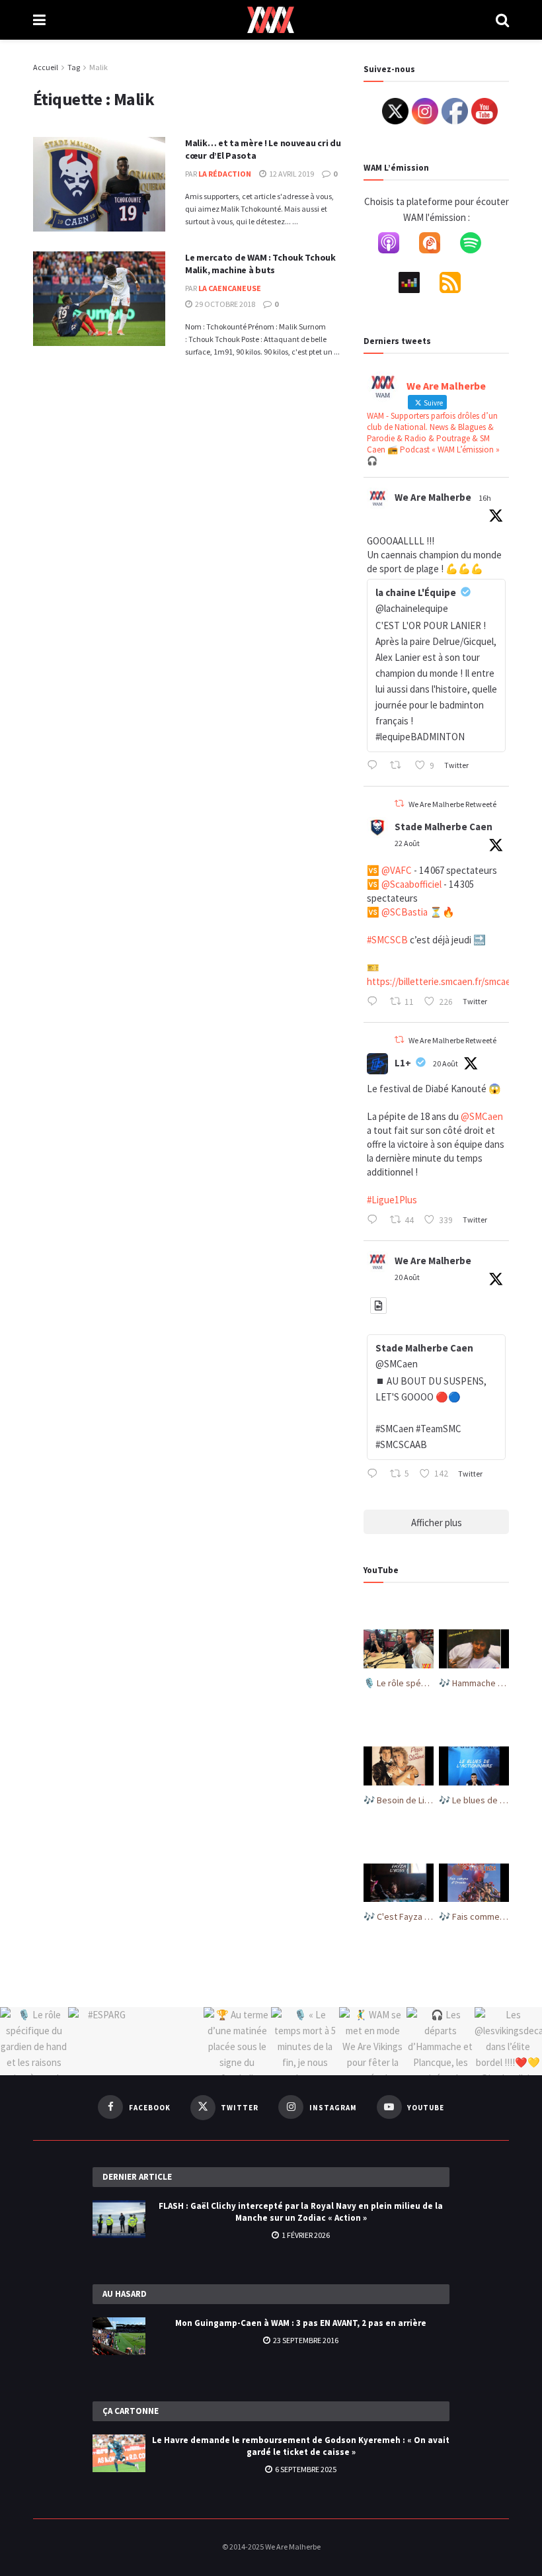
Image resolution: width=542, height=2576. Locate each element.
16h (485, 498)
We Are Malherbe (433, 497)
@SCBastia (405, 912)
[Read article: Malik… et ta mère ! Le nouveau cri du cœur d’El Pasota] (99, 184)
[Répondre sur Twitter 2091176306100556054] (375, 1003)
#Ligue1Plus (392, 1200)
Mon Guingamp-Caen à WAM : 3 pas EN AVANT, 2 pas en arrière (301, 2323)
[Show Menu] (39, 20)
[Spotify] (477, 245)
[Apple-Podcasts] (395, 245)
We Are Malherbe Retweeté (452, 804)
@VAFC (397, 870)
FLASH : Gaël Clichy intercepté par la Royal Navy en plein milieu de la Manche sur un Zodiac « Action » (301, 2212)
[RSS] (457, 285)
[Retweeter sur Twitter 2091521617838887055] (399, 767)
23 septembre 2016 (305, 2340)
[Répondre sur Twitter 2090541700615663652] (375, 1475)
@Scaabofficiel (411, 884)
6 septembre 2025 (305, 2469)
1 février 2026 (305, 2235)
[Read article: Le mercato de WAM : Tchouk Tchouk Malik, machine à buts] (99, 299)
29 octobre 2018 (224, 304)
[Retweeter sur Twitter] (399, 803)
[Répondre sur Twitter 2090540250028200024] (375, 1221)
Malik (98, 67)
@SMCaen (482, 1116)
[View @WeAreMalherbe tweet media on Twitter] (378, 1306)
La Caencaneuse (230, 288)
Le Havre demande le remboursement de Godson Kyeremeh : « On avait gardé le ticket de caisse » (301, 2446)
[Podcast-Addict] (436, 245)
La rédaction (225, 174)
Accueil (46, 67)
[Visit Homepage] (271, 20)
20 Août (445, 1063)
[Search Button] (502, 20)
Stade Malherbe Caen (444, 827)
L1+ (403, 1063)
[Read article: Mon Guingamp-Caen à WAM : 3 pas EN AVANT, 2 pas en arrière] (119, 2336)
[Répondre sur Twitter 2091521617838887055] (375, 767)
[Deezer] (416, 285)
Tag (74, 67)
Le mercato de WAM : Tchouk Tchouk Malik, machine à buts (260, 264)
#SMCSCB (387, 940)
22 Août (407, 843)
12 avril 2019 (291, 174)
